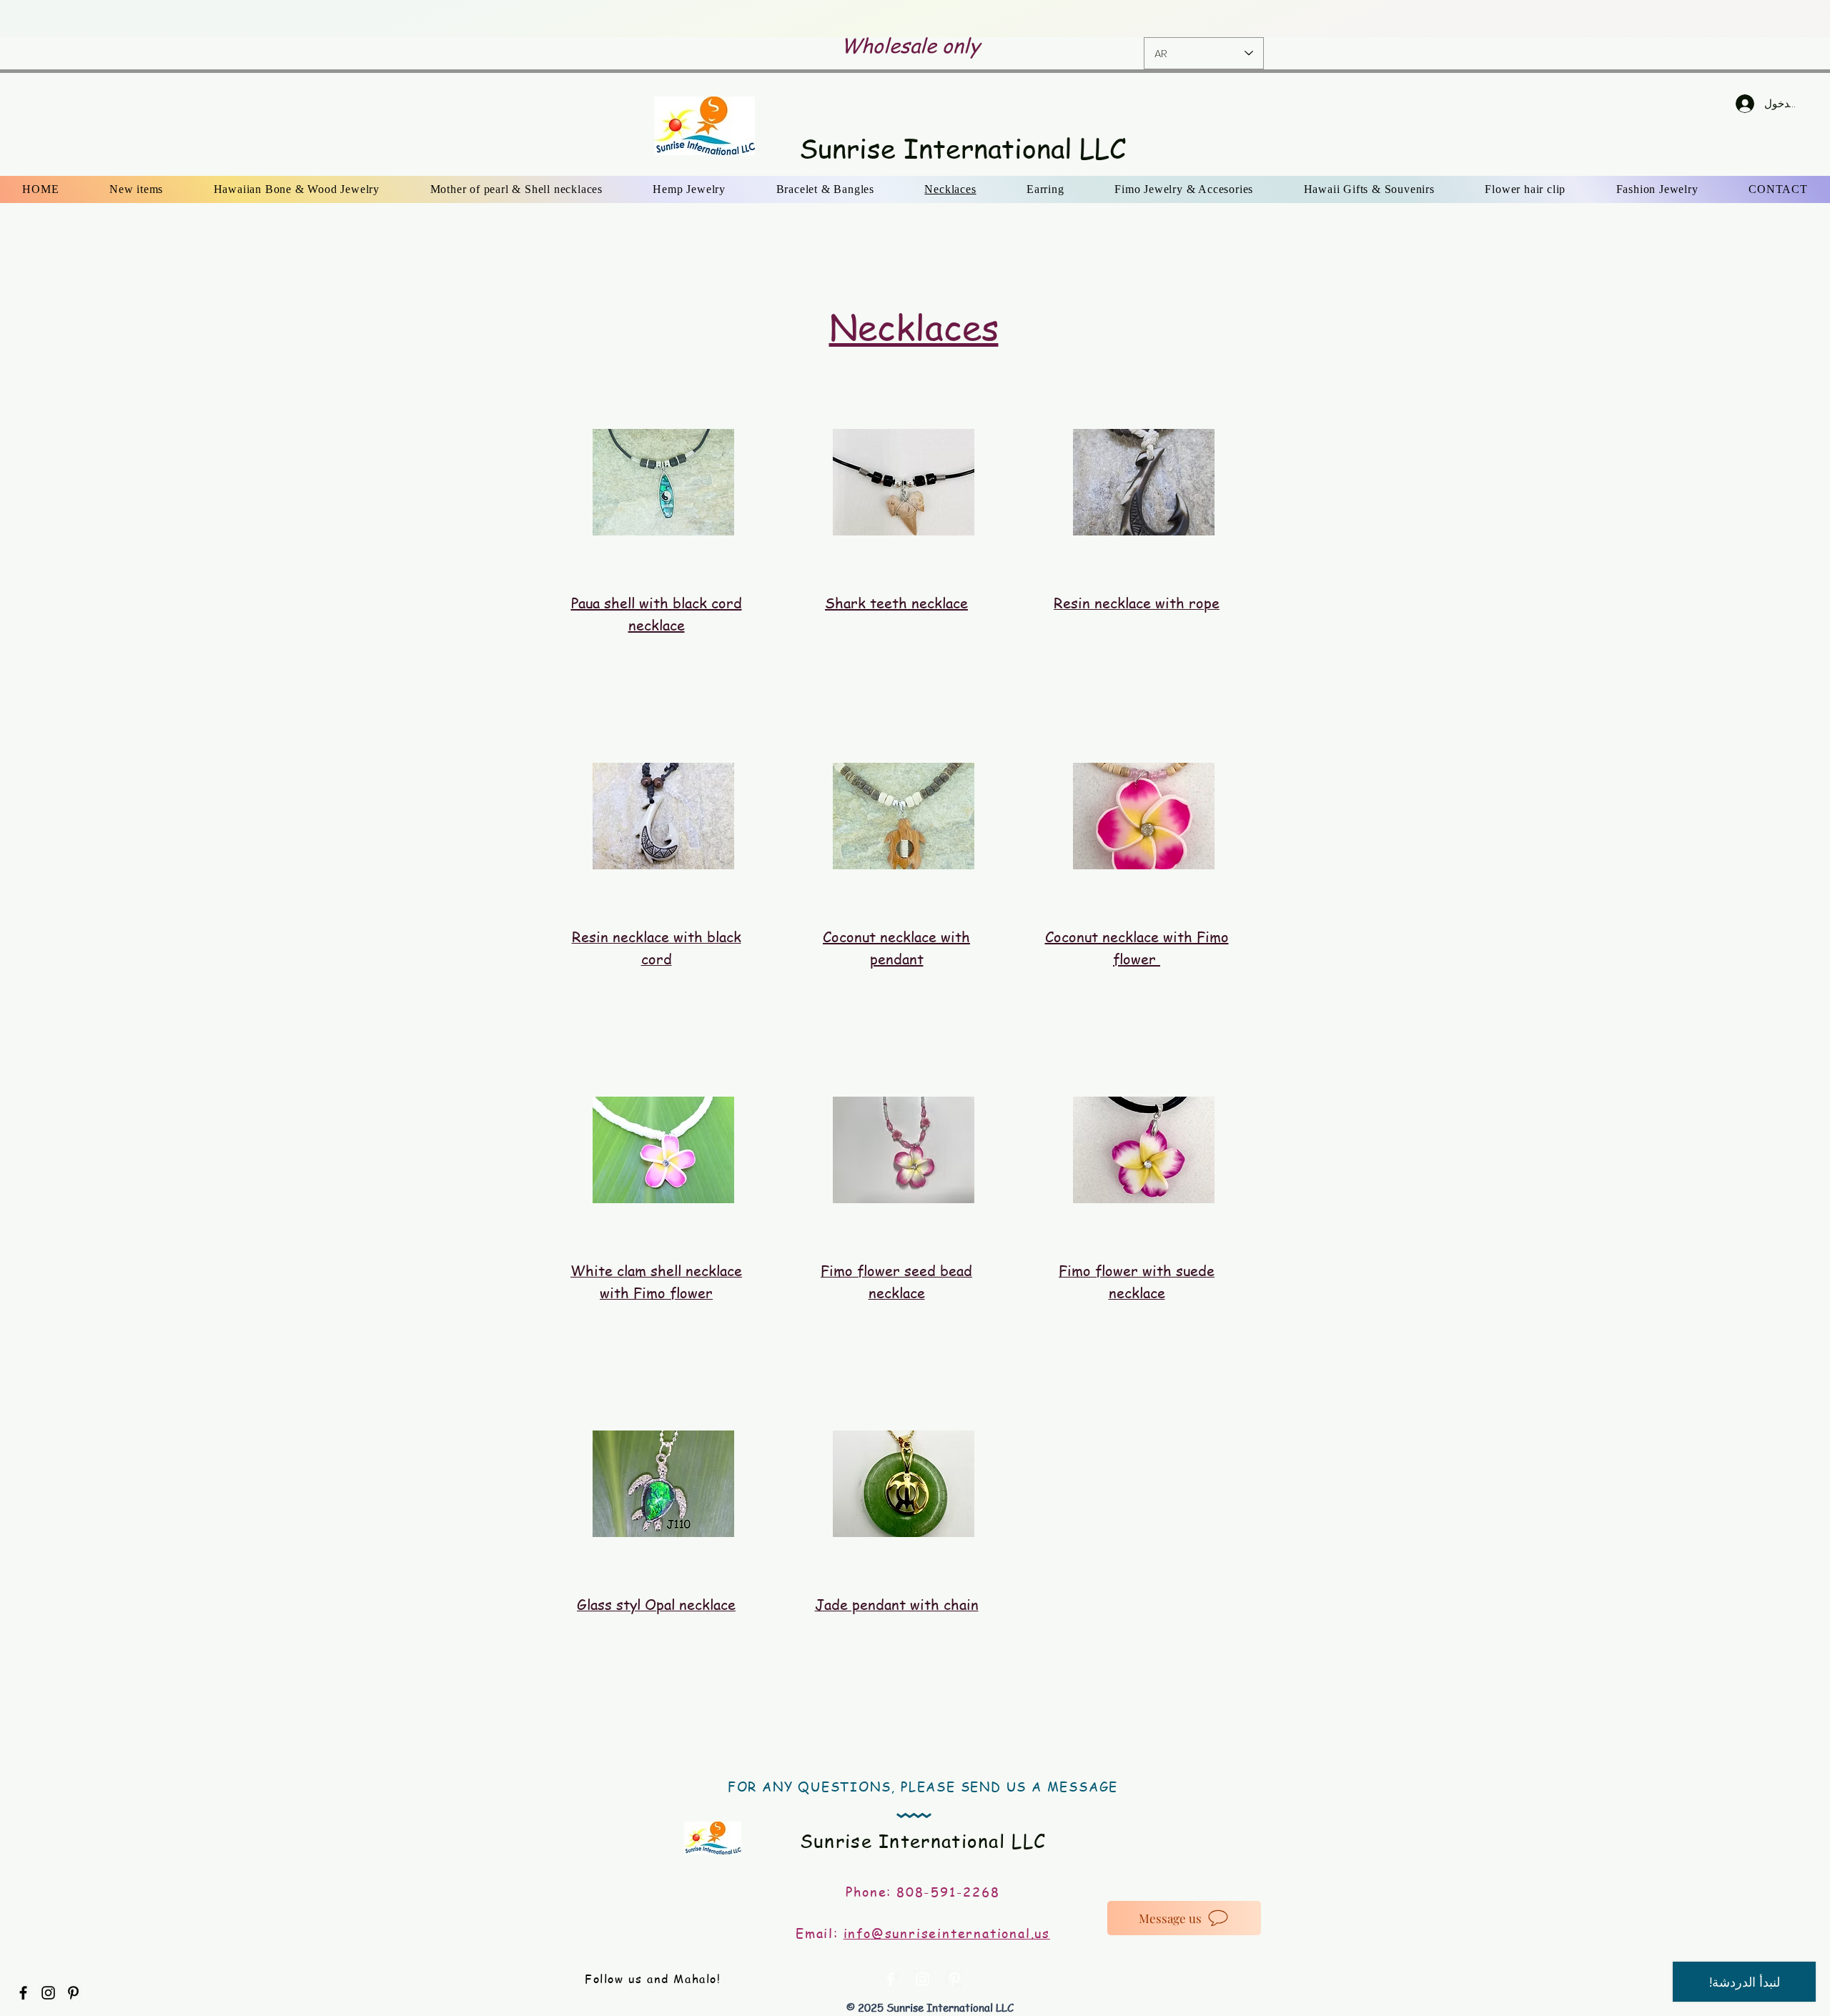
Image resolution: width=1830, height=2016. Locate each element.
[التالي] (1729, 19)
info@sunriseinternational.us (947, 1933)
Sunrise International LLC (963, 148)
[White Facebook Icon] (890, 1979)
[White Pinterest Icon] (955, 1979)
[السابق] (101, 19)
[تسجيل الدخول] (1731, 104)
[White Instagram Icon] (923, 1979)
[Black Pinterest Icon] (73, 1993)
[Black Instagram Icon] (48, 1993)
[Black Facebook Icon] (23, 1993)
